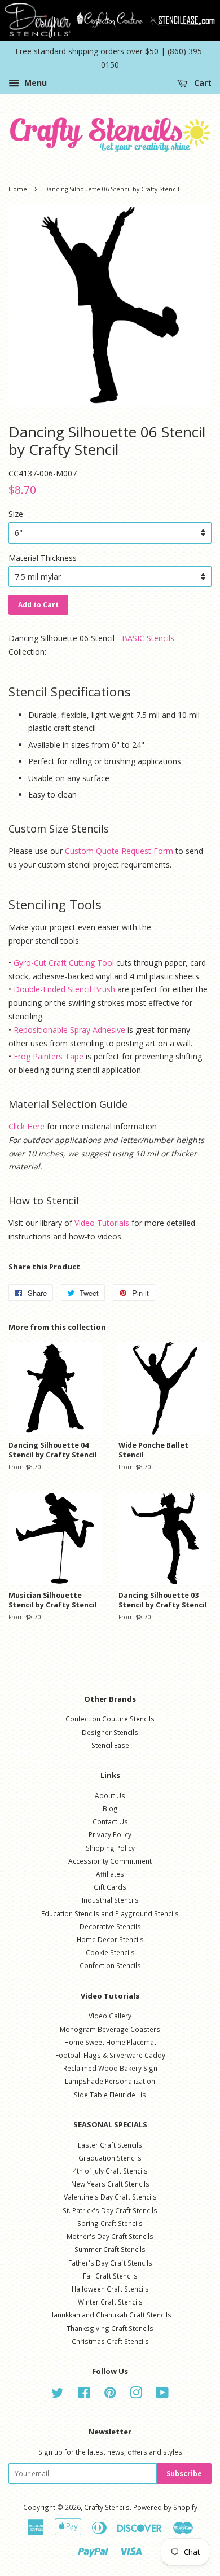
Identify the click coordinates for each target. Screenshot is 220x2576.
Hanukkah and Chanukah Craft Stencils (110, 2315)
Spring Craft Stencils (110, 2223)
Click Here (27, 1126)
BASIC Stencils (148, 638)
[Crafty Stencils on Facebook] (84, 2395)
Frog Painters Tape (49, 1056)
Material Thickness (43, 558)
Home (18, 189)
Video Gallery (110, 2016)
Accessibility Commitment (110, 1861)
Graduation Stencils (110, 2158)
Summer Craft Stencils (110, 2249)
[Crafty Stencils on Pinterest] (110, 2395)
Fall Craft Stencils (110, 2276)
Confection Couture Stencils (110, 1719)
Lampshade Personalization (110, 2081)
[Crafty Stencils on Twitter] (58, 2395)
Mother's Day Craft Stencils (110, 2236)
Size (16, 514)
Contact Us (110, 1821)
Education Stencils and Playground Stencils (110, 1913)
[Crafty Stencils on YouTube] (162, 2395)
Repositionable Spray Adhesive (69, 1030)
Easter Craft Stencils (110, 2145)
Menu (34, 83)
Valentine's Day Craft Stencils (110, 2197)
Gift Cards (110, 1887)
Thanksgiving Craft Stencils (110, 2328)
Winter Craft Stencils (110, 2302)
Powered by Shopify (165, 2507)
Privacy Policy (110, 1834)
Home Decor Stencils (110, 1939)
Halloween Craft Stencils (110, 2289)
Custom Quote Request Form (119, 851)
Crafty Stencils (107, 2507)
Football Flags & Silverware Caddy (110, 2055)
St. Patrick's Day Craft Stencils (110, 2210)
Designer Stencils (110, 1732)
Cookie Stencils (110, 1952)
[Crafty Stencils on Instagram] (136, 2395)
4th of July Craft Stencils (110, 2171)
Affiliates (110, 1874)
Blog (110, 1808)
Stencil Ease (110, 1745)
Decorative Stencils (110, 1926)
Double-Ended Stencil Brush (64, 989)
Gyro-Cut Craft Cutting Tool (64, 963)
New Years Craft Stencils (110, 2184)
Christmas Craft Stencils (110, 2341)
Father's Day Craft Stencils (110, 2263)
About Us (110, 1795)
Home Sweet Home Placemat (110, 2042)
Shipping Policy (110, 1848)
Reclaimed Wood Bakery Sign (110, 2068)
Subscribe (184, 2474)
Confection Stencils (110, 1965)
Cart (202, 83)
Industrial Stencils (110, 1900)
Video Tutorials (102, 1223)
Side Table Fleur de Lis (110, 2095)
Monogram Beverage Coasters (110, 2029)
